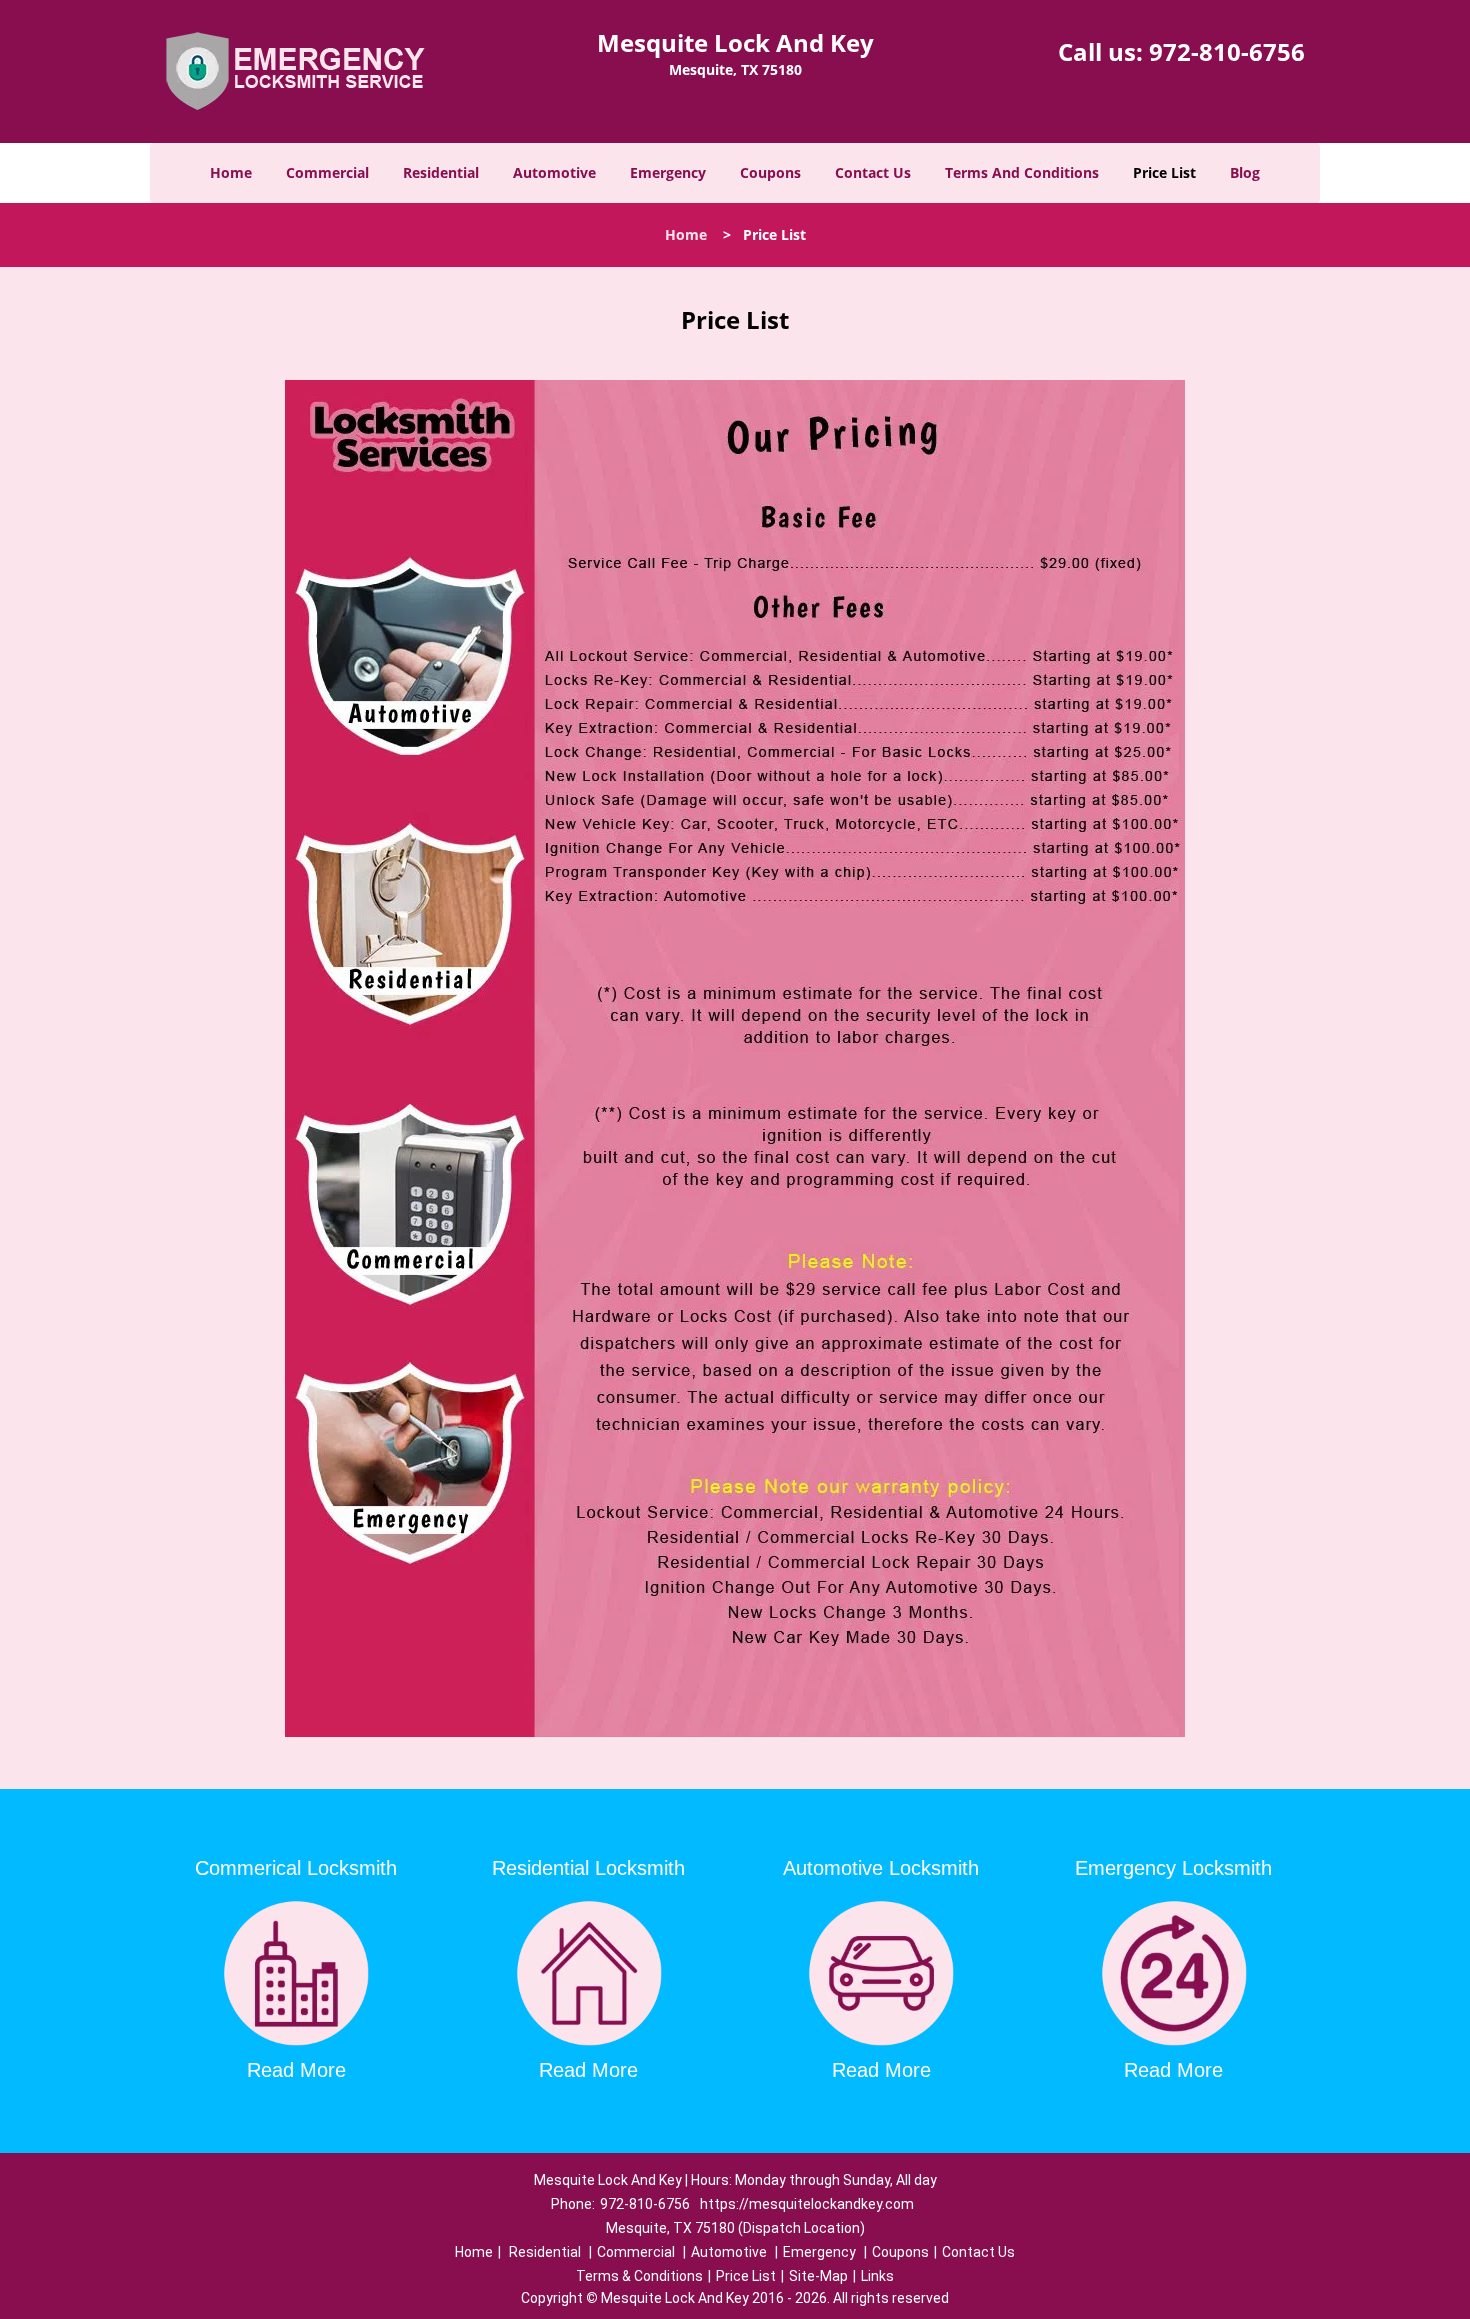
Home (231, 172)
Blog (1245, 172)
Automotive (554, 172)
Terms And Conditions (1022, 172)
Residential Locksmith (588, 1868)
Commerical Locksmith (296, 1868)
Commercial (327, 172)
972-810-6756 (1227, 51)
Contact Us (873, 172)
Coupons (770, 172)
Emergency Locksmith (1173, 1868)
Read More (296, 2070)
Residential (441, 172)
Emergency (668, 172)
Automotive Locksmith (881, 1868)
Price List (1164, 172)
